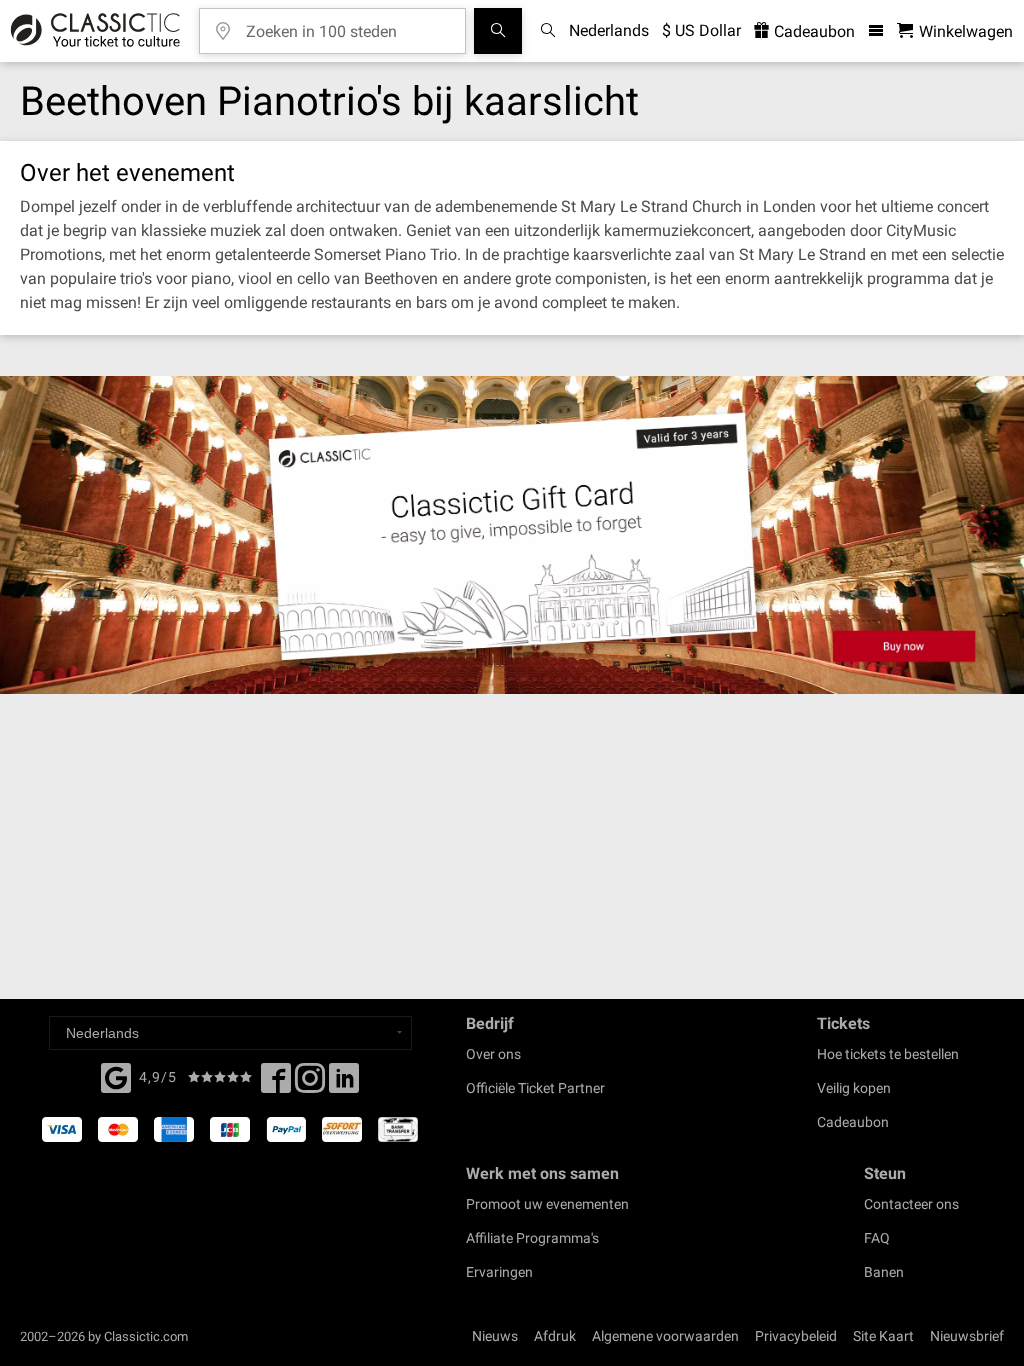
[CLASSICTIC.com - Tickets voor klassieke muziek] (92, 31)
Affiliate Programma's (532, 1238)
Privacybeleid (796, 1336)
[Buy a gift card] (512, 535)
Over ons (493, 1054)
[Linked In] (344, 1084)
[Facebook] (116, 1076)
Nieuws (495, 1336)
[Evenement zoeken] (498, 31)
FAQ (877, 1238)
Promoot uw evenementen (547, 1204)
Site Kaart (883, 1336)
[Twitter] (310, 1084)
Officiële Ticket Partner (535, 1088)
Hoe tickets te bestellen (888, 1054)
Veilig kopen (854, 1088)
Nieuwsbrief (967, 1336)
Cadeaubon (812, 31)
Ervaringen (499, 1272)
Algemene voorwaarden (665, 1336)
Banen (884, 1272)
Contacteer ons (911, 1204)
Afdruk (555, 1336)
